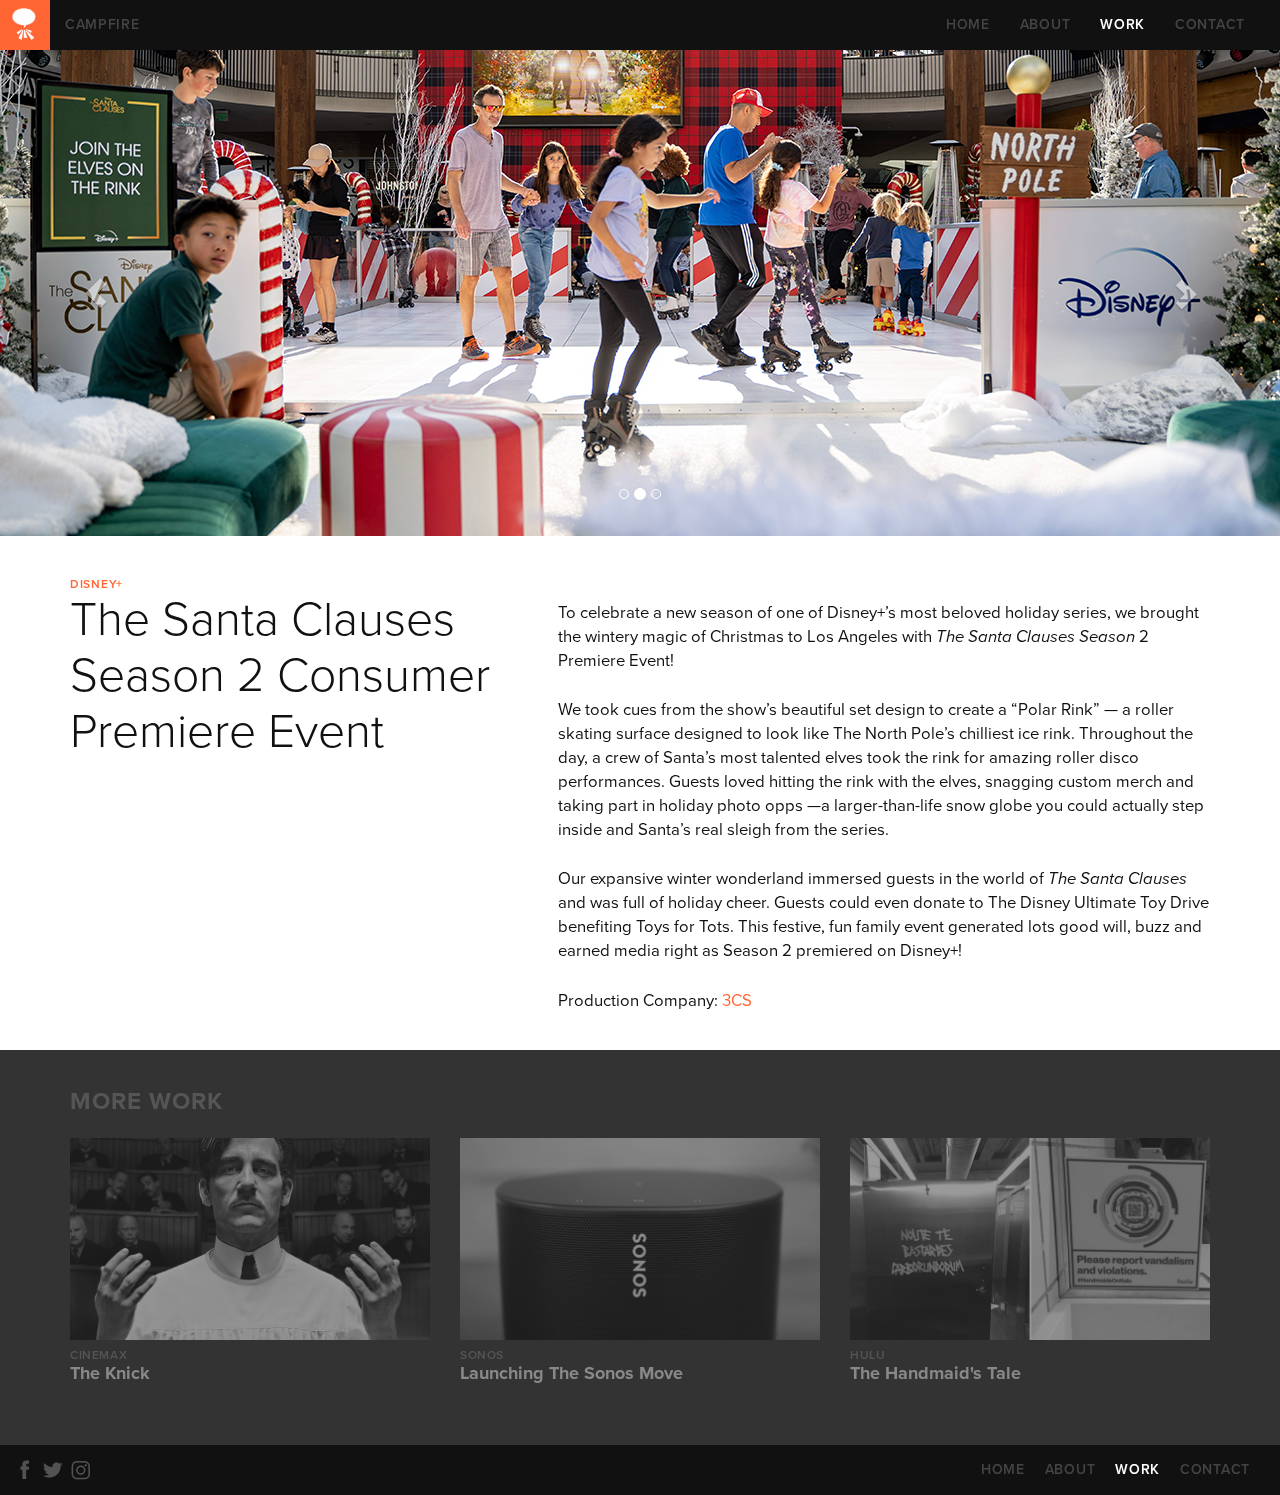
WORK (1122, 24)
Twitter (56, 1470)
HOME (968, 24)
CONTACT (1210, 24)
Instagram (84, 1470)
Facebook (28, 1470)
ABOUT (1045, 24)
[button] (96, 293)
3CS (737, 1001)
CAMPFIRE (25, 25)
